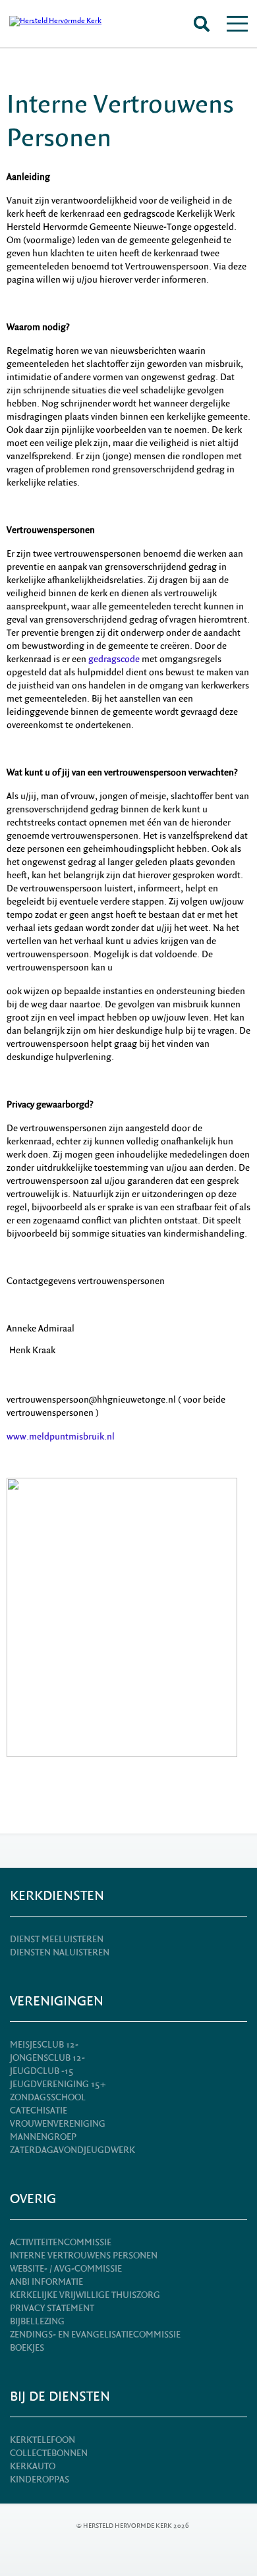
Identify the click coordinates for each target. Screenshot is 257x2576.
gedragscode (114, 659)
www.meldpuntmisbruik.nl (61, 1437)
